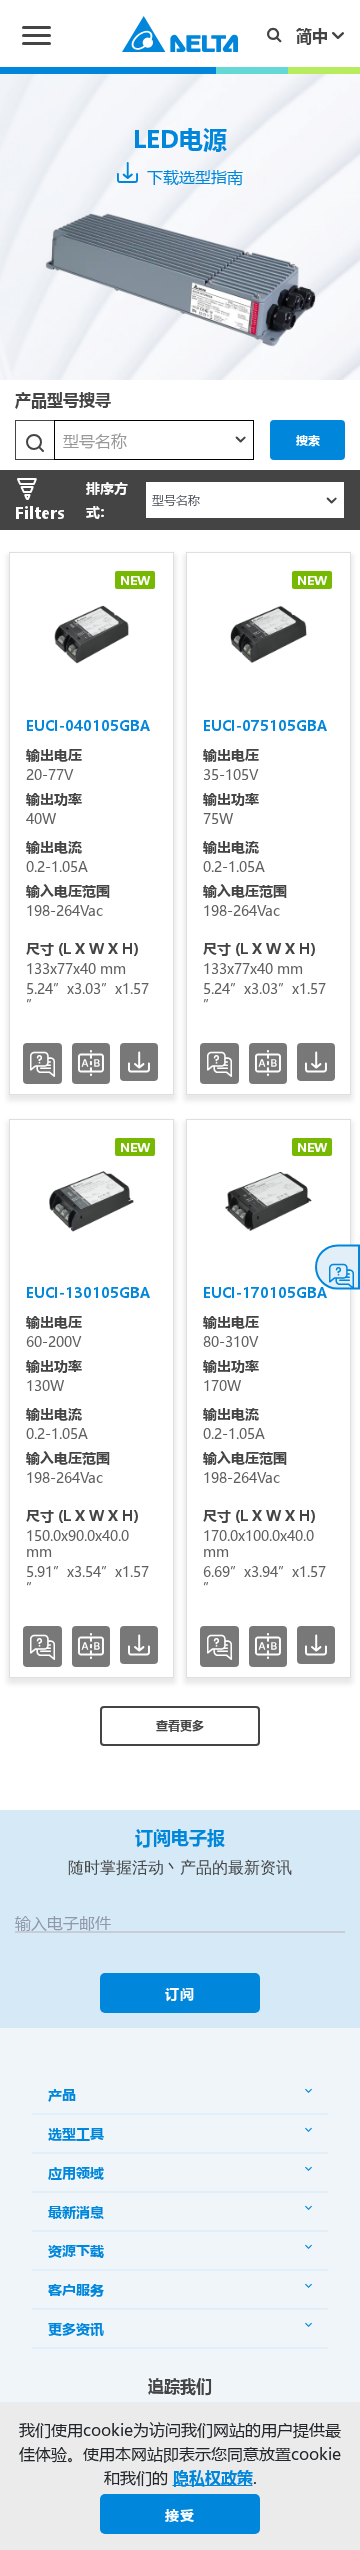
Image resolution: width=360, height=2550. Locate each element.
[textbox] (154, 441)
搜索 (308, 440)
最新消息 (76, 2211)
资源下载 (76, 2250)
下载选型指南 (192, 176)
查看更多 (180, 1725)
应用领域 (76, 2172)
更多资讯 (76, 2328)
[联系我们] (337, 1267)
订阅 (180, 1993)
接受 (180, 2514)
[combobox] (154, 440)
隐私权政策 (213, 2477)
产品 (62, 2094)
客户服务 (76, 2289)
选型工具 (76, 2133)
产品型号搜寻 (63, 399)
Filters (40, 512)
